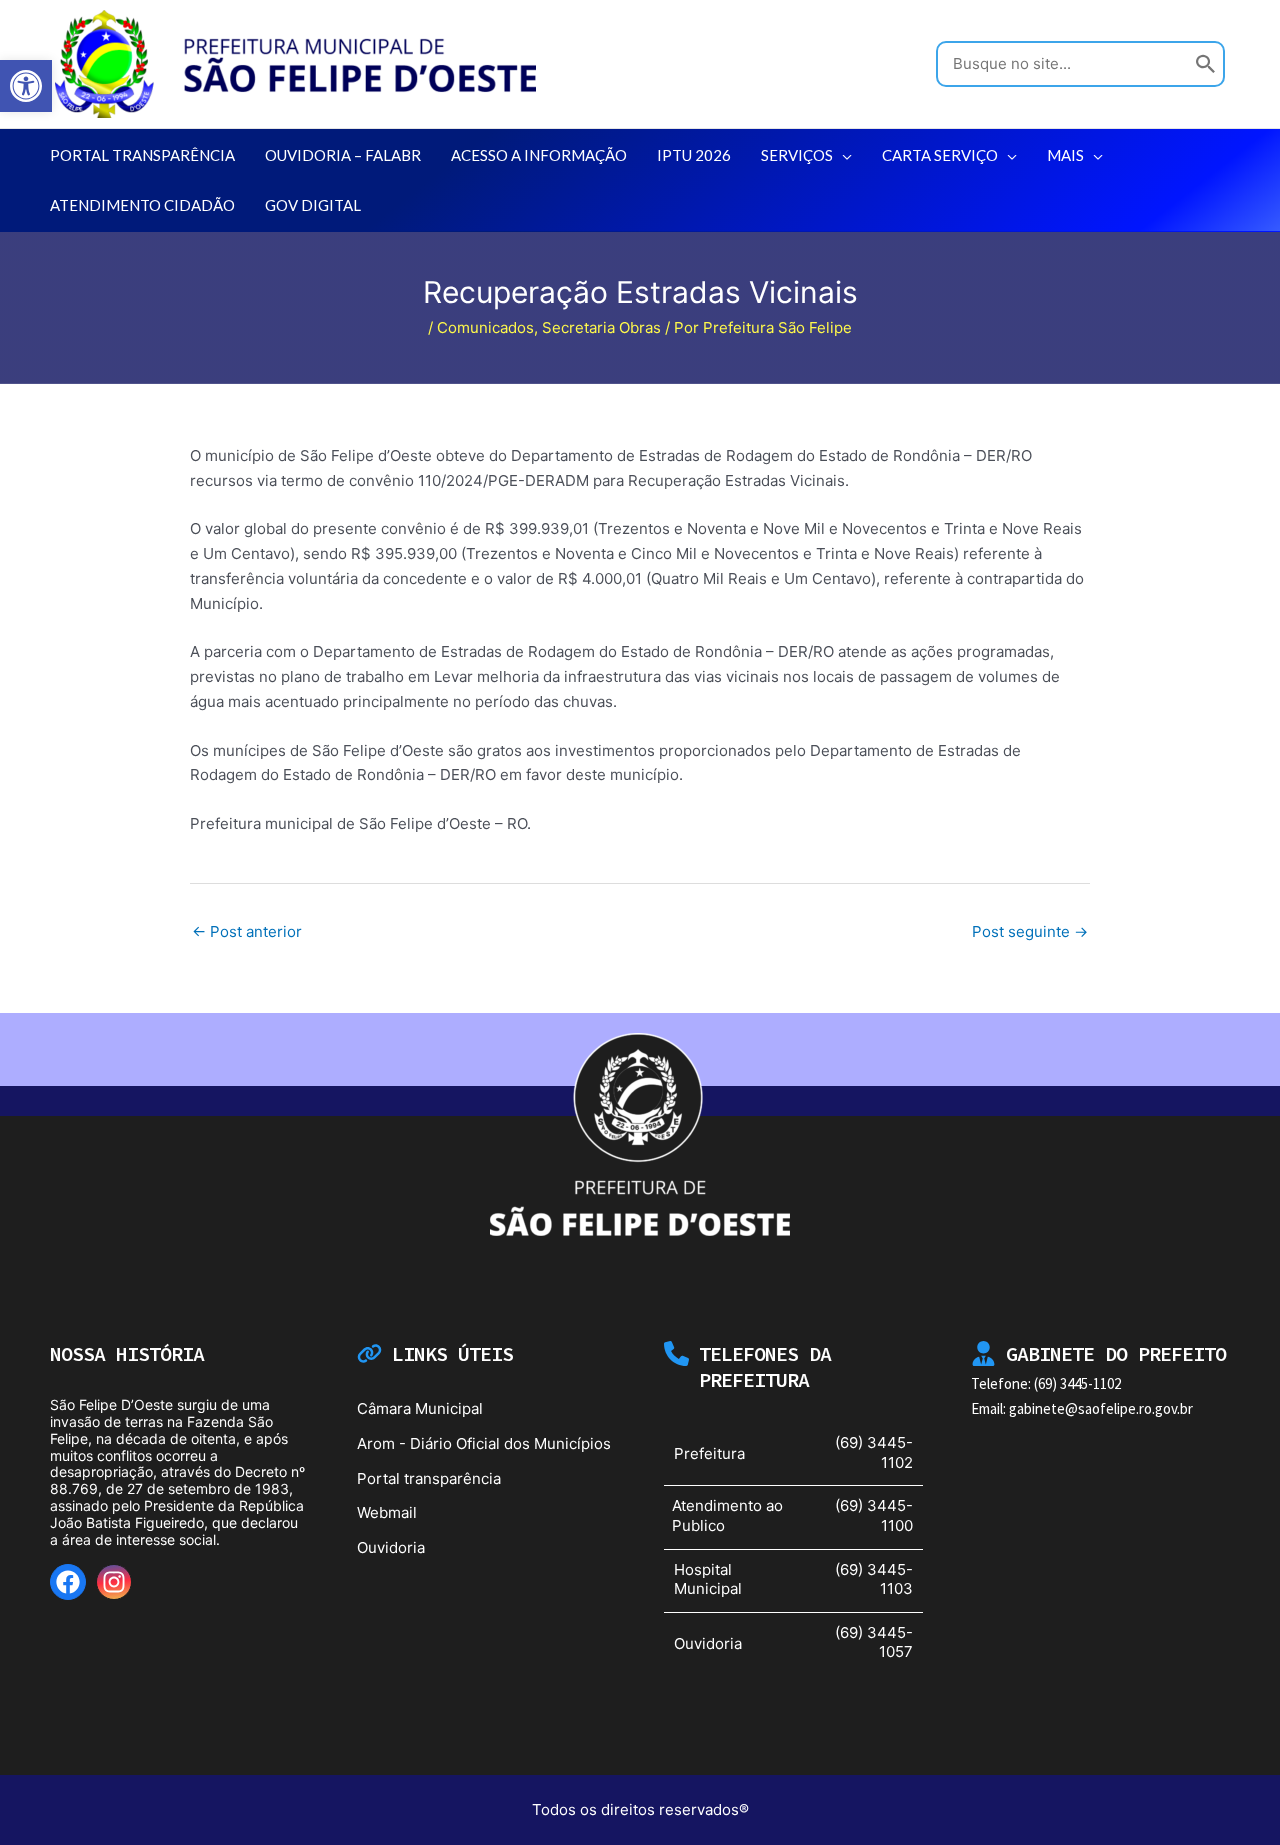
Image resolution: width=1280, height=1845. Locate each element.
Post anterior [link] (247, 931)
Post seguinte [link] (1030, 931)
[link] (26, 86)
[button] (842, 155)
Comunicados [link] (485, 327)
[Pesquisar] (1206, 64)
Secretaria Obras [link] (601, 327)
